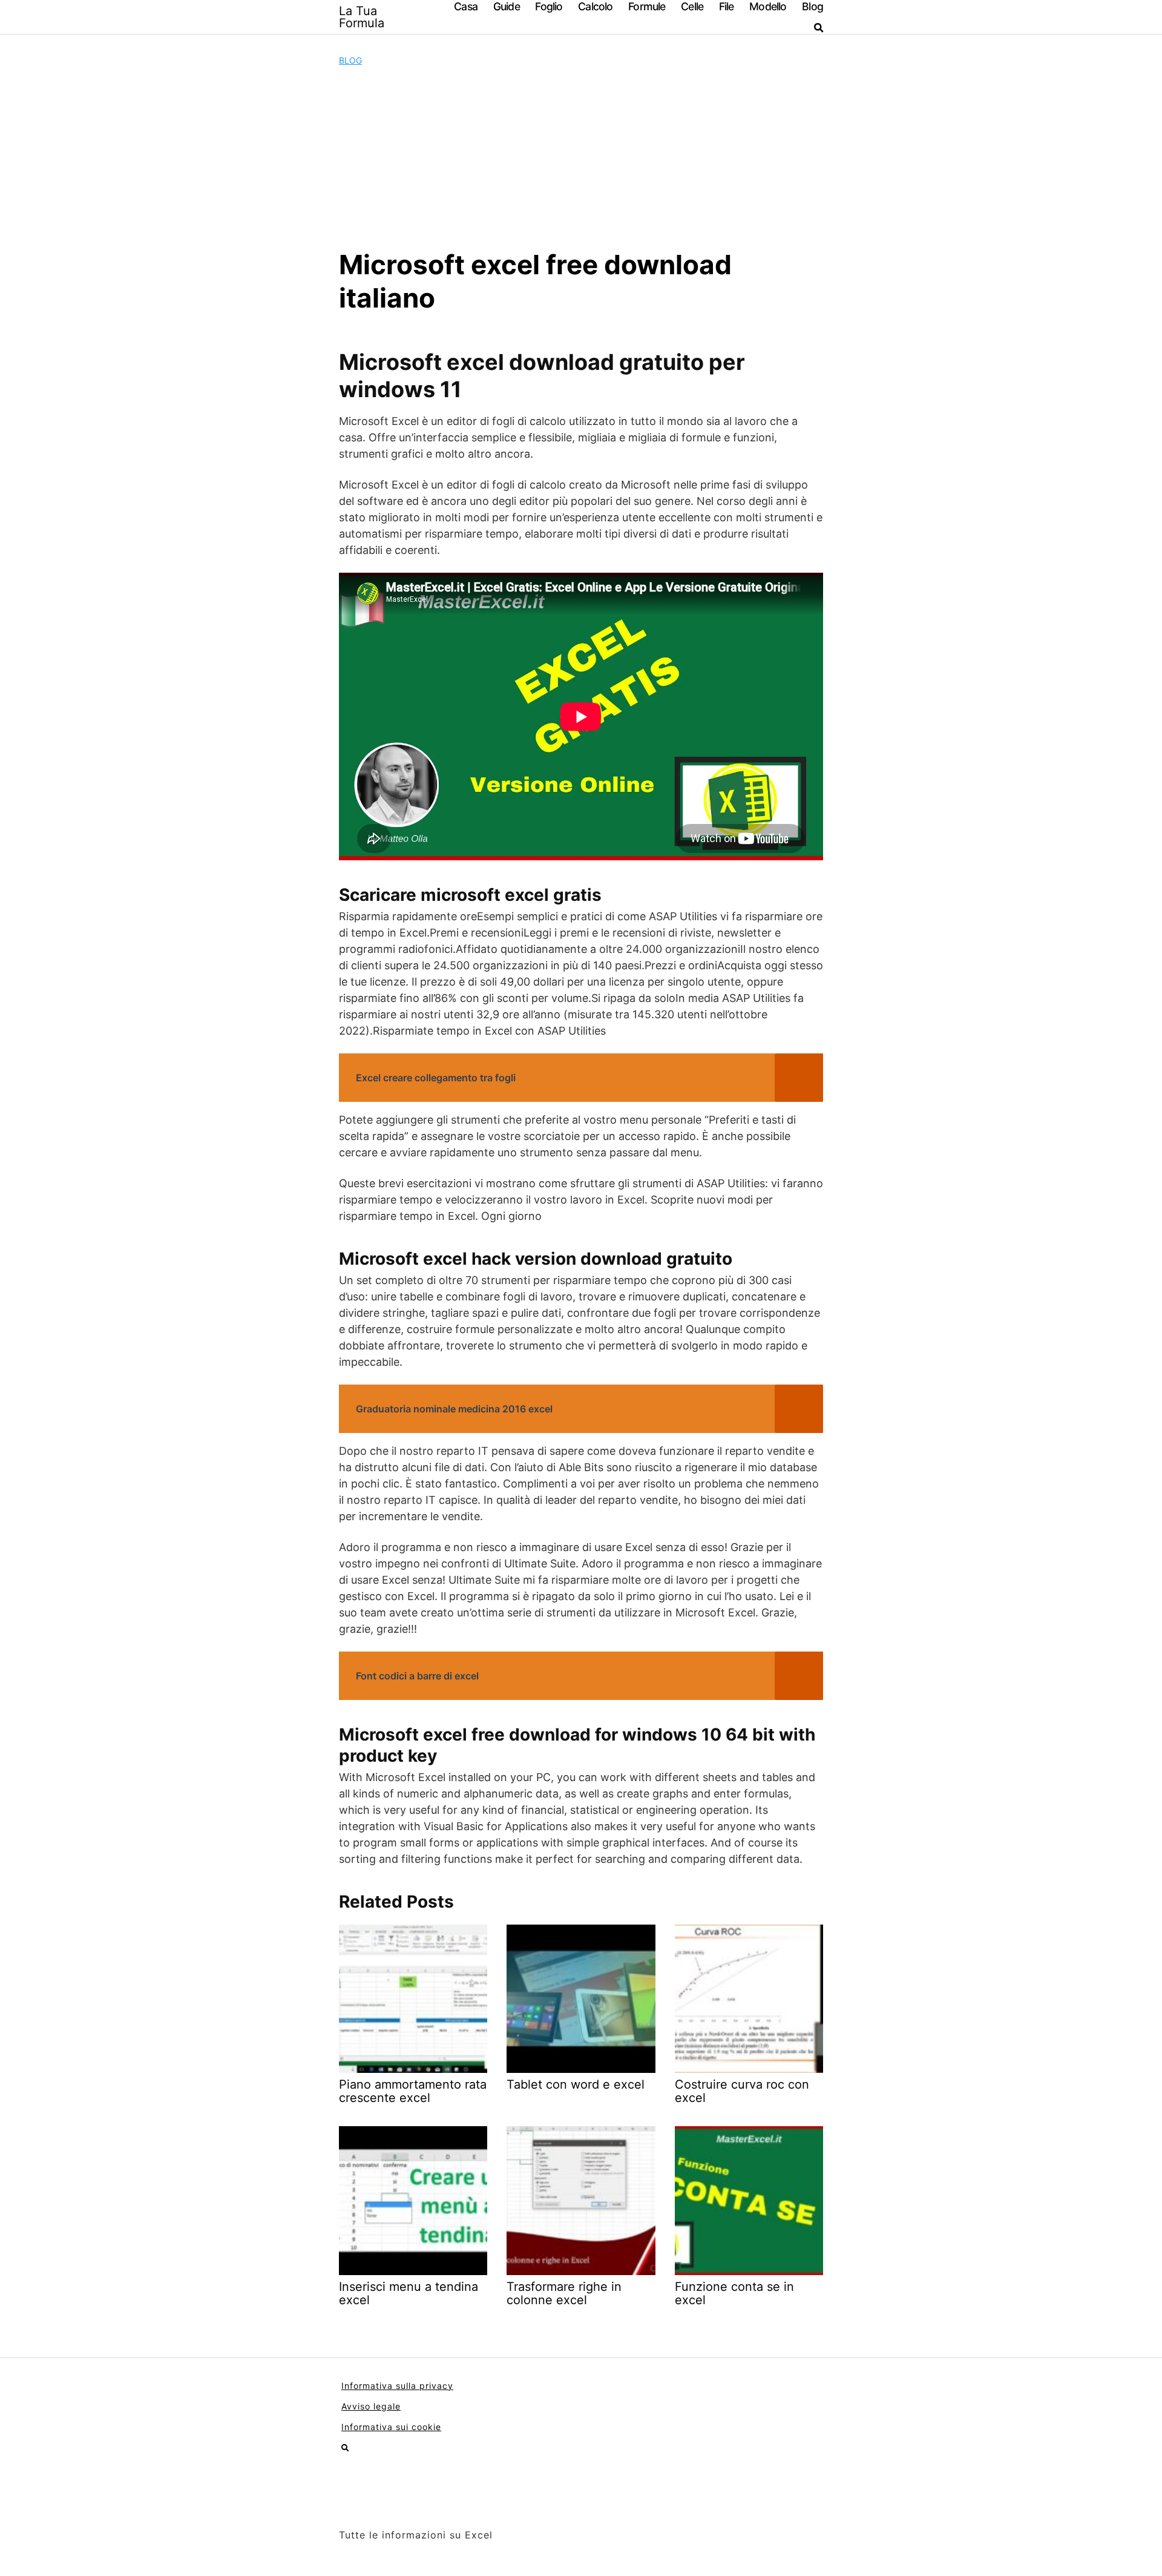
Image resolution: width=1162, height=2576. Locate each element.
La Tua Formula (362, 17)
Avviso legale (371, 2406)
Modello (768, 6)
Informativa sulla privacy (397, 2386)
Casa (466, 6)
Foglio (549, 6)
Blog (812, 6)
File (727, 6)
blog (350, 60)
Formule (647, 6)
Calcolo (595, 6)
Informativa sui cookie (391, 2427)
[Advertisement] (581, 157)
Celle (692, 6)
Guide (507, 6)
